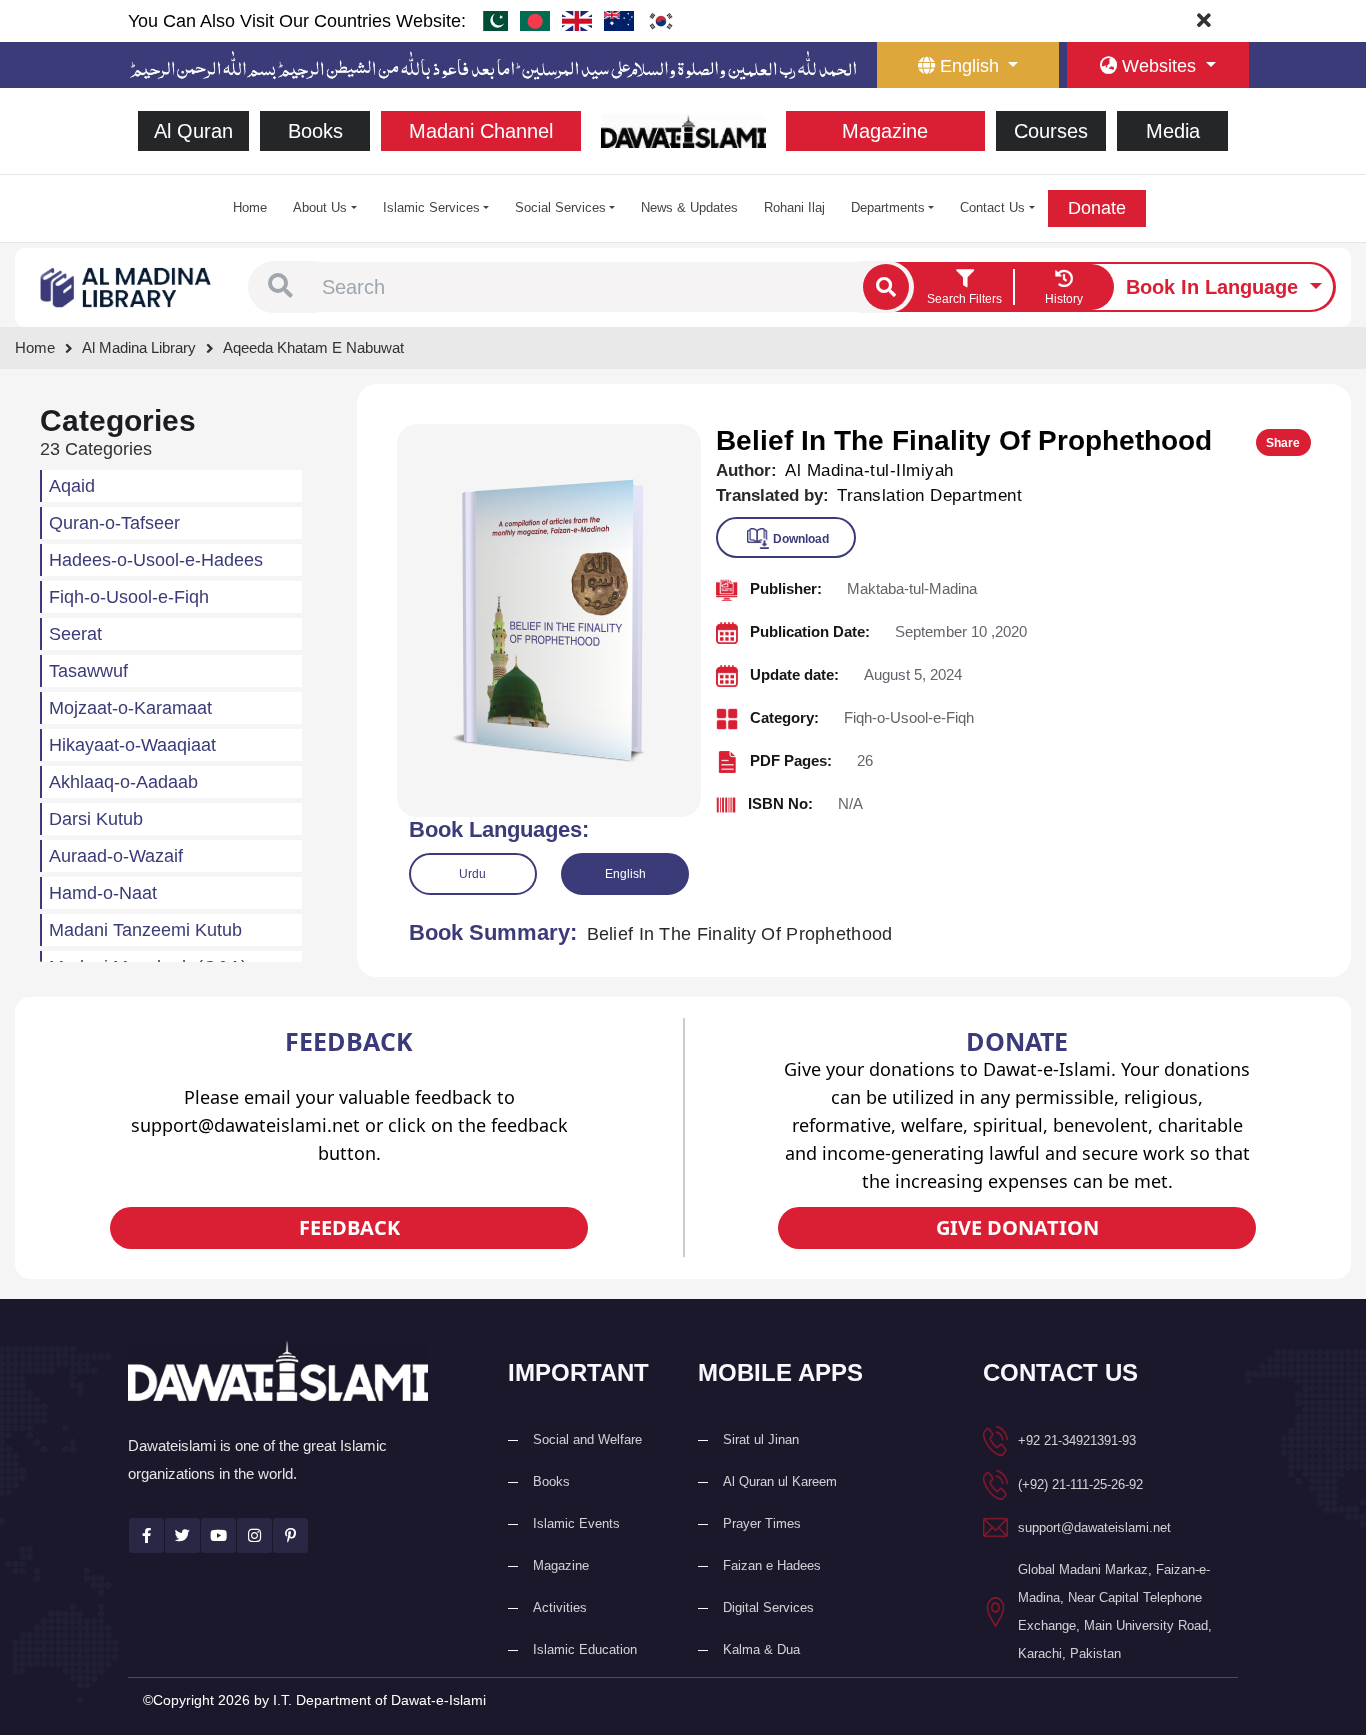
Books (315, 131)
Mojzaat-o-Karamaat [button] (130, 708)
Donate (1097, 208)
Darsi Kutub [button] (96, 819)
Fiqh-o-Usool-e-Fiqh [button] (129, 597)
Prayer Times (762, 1523)
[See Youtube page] (218, 1535)
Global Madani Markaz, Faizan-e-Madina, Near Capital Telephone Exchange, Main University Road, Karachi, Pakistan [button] (1115, 1611)
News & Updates (689, 207)
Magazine (885, 131)
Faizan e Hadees (772, 1565)
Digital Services (768, 1607)
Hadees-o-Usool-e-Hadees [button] (156, 560)
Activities (560, 1607)
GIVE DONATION (1017, 1227)
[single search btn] (886, 287)
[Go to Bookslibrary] (126, 285)
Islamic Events (576, 1523)
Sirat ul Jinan (761, 1439)
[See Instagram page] (254, 1535)
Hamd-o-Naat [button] (103, 893)
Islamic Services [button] (431, 207)
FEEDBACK (349, 1227)
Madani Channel (481, 131)
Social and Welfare (587, 1439)
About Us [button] (320, 207)
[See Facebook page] (146, 1535)
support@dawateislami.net (1094, 1527)
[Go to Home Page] (683, 129)
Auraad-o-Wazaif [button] (116, 856)
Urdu (472, 874)
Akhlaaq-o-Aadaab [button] (123, 782)
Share (1283, 443)
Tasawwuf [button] (88, 671)
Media (1173, 131)
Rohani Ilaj (794, 207)
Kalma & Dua (761, 1649)
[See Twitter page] (182, 1535)
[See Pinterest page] (290, 1535)
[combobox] (588, 287)
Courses (1051, 131)
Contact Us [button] (992, 207)
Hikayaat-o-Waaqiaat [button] (132, 745)
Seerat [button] (75, 634)
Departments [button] (888, 207)
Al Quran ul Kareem (780, 1481)
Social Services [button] (560, 207)
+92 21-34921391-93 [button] (1077, 1440)
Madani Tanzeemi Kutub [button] (145, 930)
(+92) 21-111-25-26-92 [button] (1080, 1484)
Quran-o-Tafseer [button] (114, 523)
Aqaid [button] (72, 486)
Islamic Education (585, 1649)
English (625, 874)
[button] (280, 287)
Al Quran (193, 131)
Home (250, 207)
